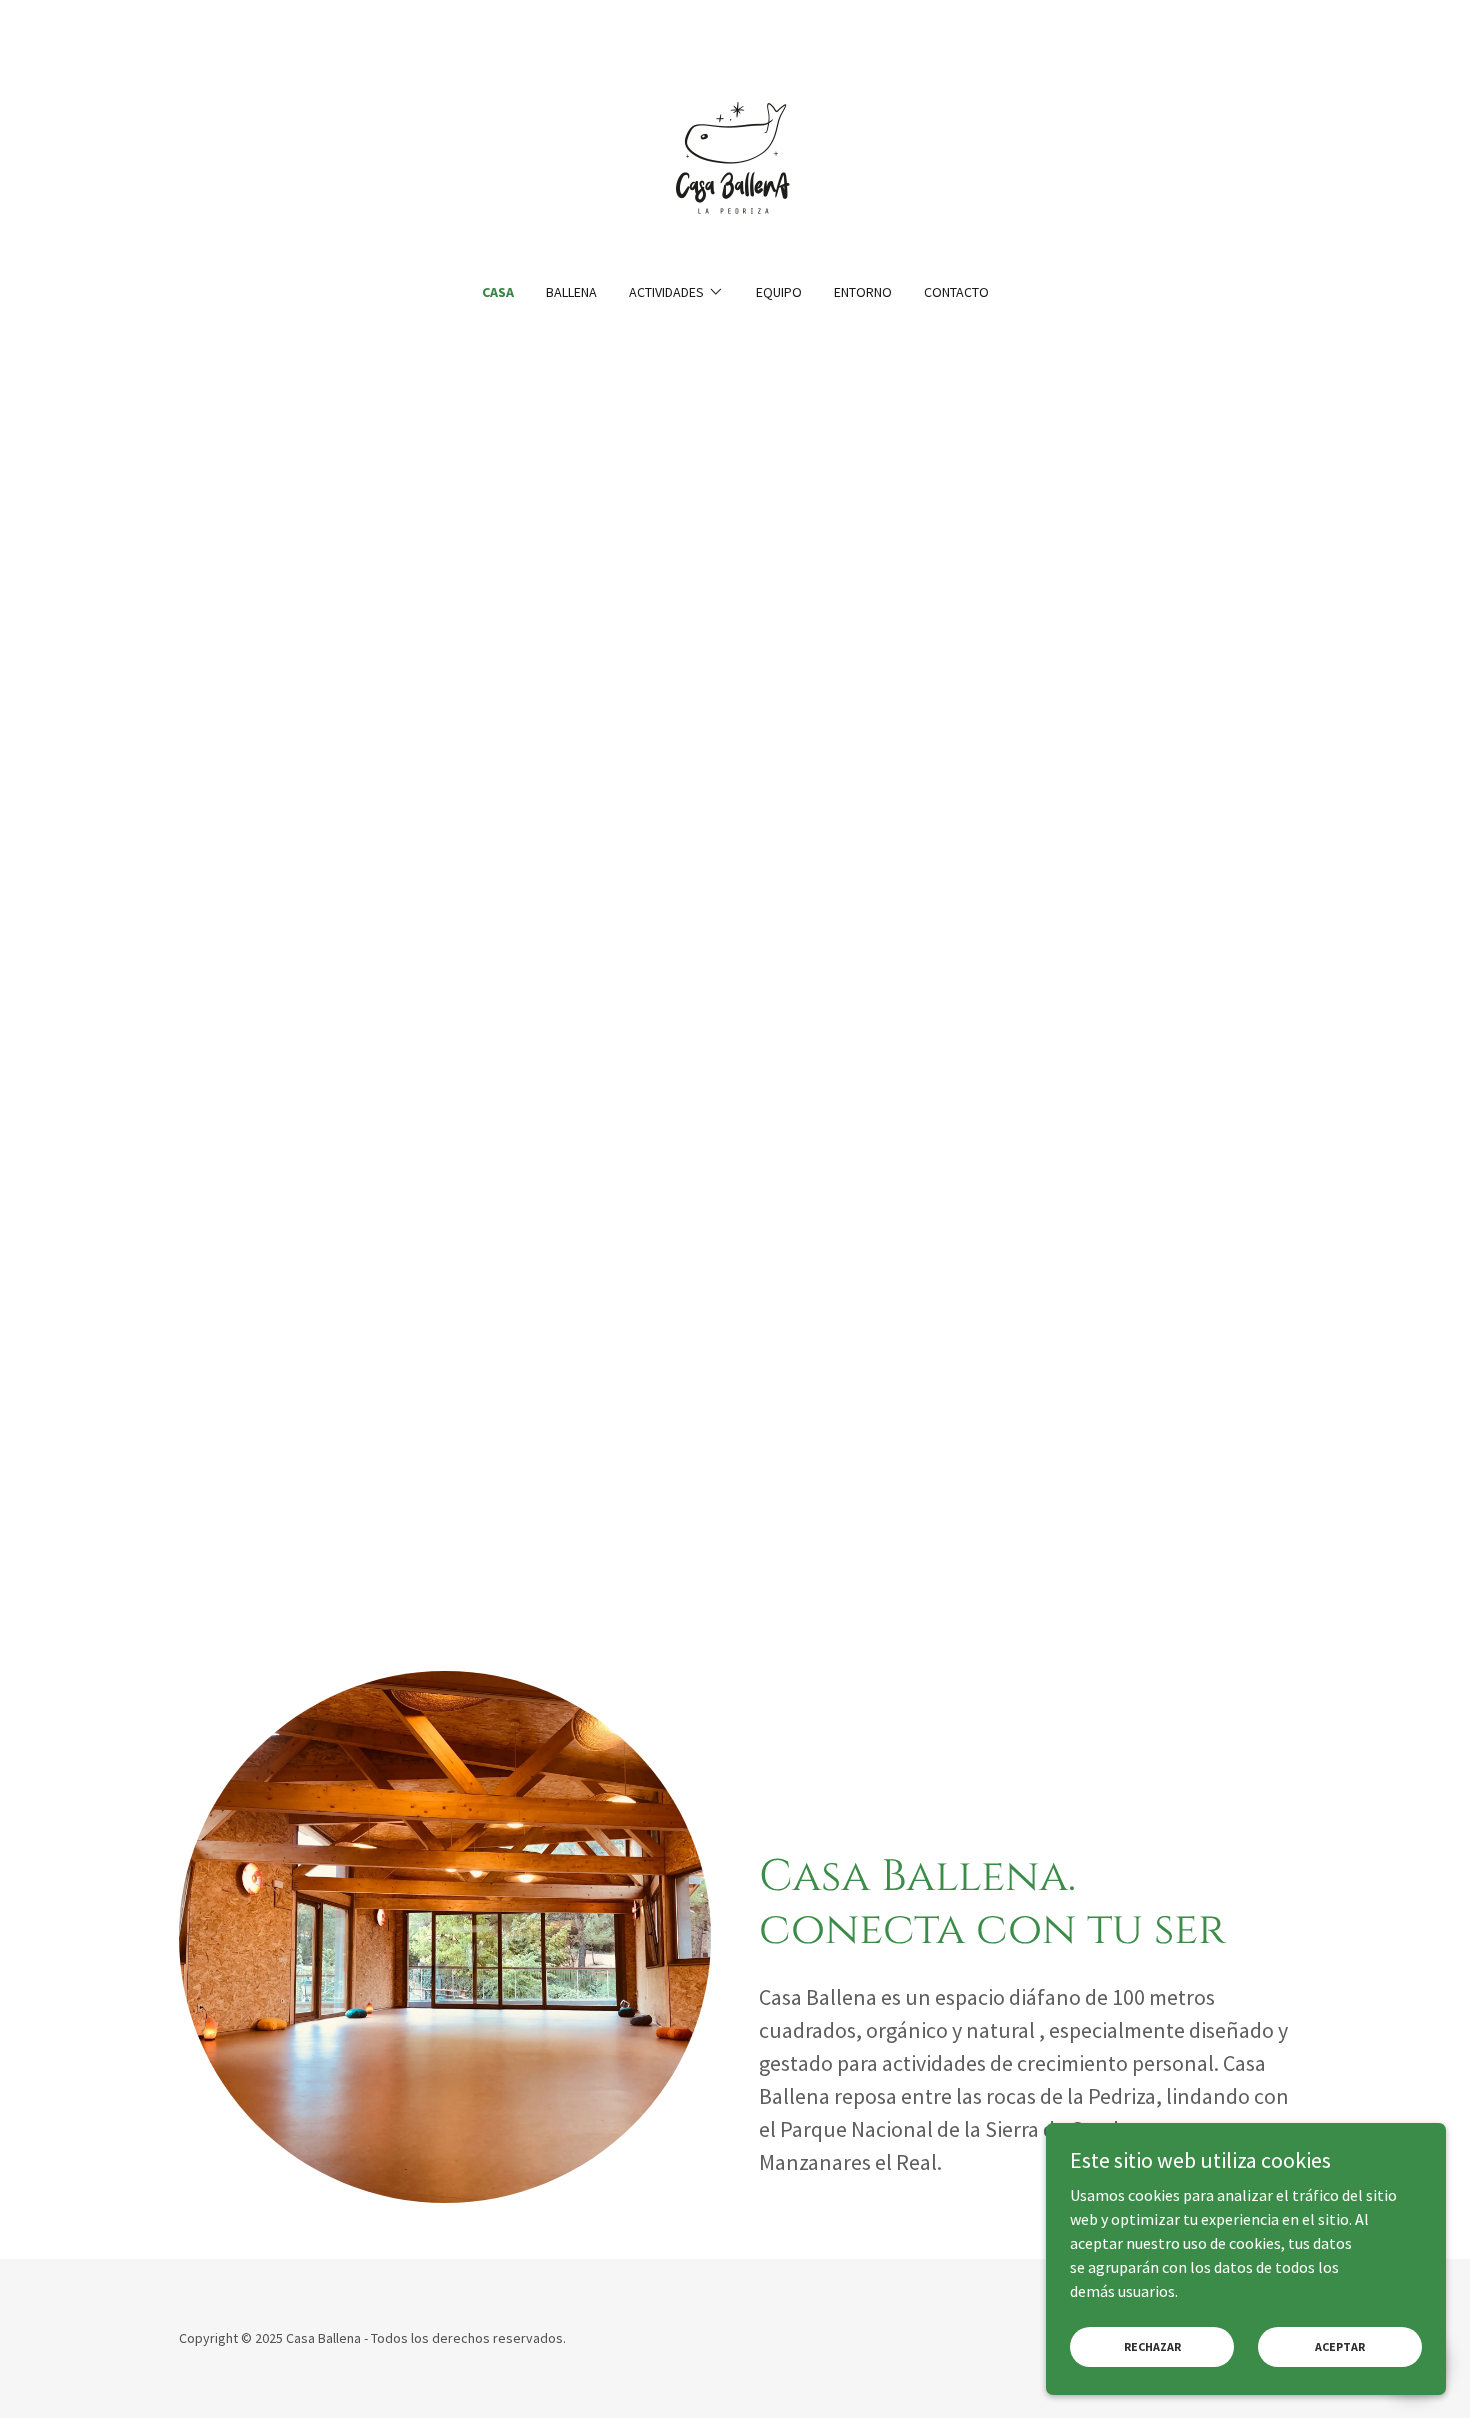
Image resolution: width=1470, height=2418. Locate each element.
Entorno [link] (863, 292)
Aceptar (1340, 2346)
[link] (735, 154)
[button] (676, 292)
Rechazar (1152, 2346)
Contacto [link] (956, 292)
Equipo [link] (779, 292)
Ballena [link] (571, 292)
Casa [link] (498, 292)
